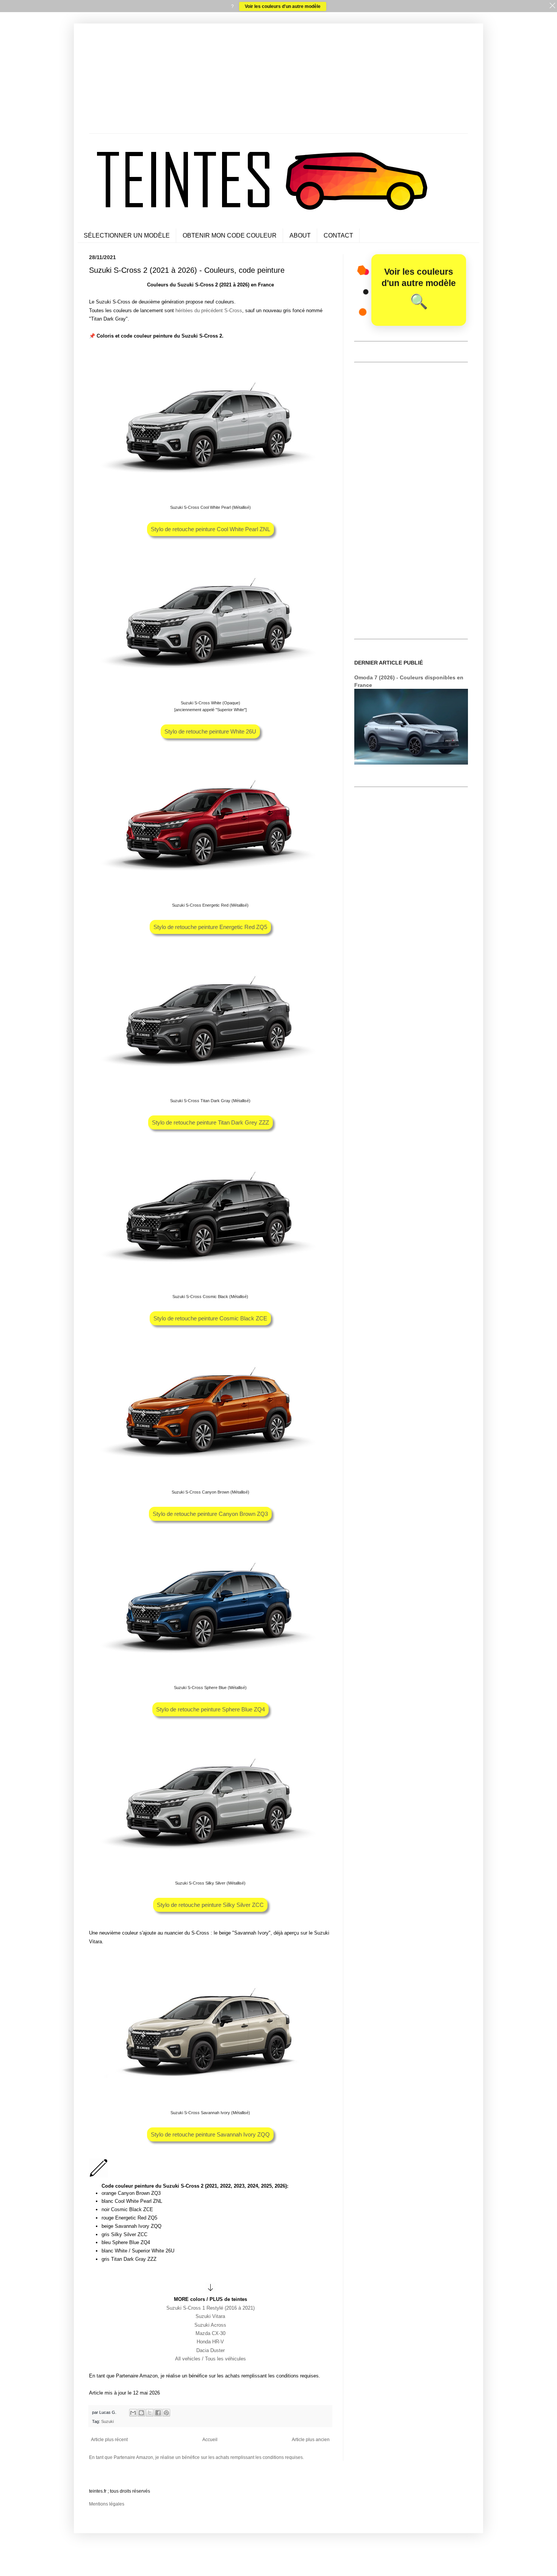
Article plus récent (109, 2440)
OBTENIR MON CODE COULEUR (230, 235)
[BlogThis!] (141, 2413)
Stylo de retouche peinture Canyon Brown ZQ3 (210, 1514)
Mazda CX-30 (210, 2333)
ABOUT (300, 235)
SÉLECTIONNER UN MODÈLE (127, 235)
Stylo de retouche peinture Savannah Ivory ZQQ (210, 2134)
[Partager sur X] (150, 2413)
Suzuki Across (210, 2325)
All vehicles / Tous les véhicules (210, 2359)
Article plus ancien (311, 2440)
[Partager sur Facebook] (158, 2413)
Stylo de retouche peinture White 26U (210, 731)
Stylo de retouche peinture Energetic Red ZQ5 (210, 927)
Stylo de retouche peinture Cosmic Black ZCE (210, 1318)
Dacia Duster (210, 2350)
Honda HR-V (210, 2342)
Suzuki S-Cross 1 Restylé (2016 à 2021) (210, 2308)
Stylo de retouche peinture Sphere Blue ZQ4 (210, 1709)
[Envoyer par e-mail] (133, 2413)
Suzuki (107, 2421)
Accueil (210, 2440)
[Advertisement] (278, 80)
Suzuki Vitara (210, 2316)
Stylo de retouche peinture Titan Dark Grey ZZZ (210, 1122)
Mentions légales (107, 2504)
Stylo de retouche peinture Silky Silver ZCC (210, 1905)
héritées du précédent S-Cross (209, 310)
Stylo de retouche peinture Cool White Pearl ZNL (210, 529)
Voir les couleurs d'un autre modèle (283, 6)
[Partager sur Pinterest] (166, 2413)
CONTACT (338, 235)
